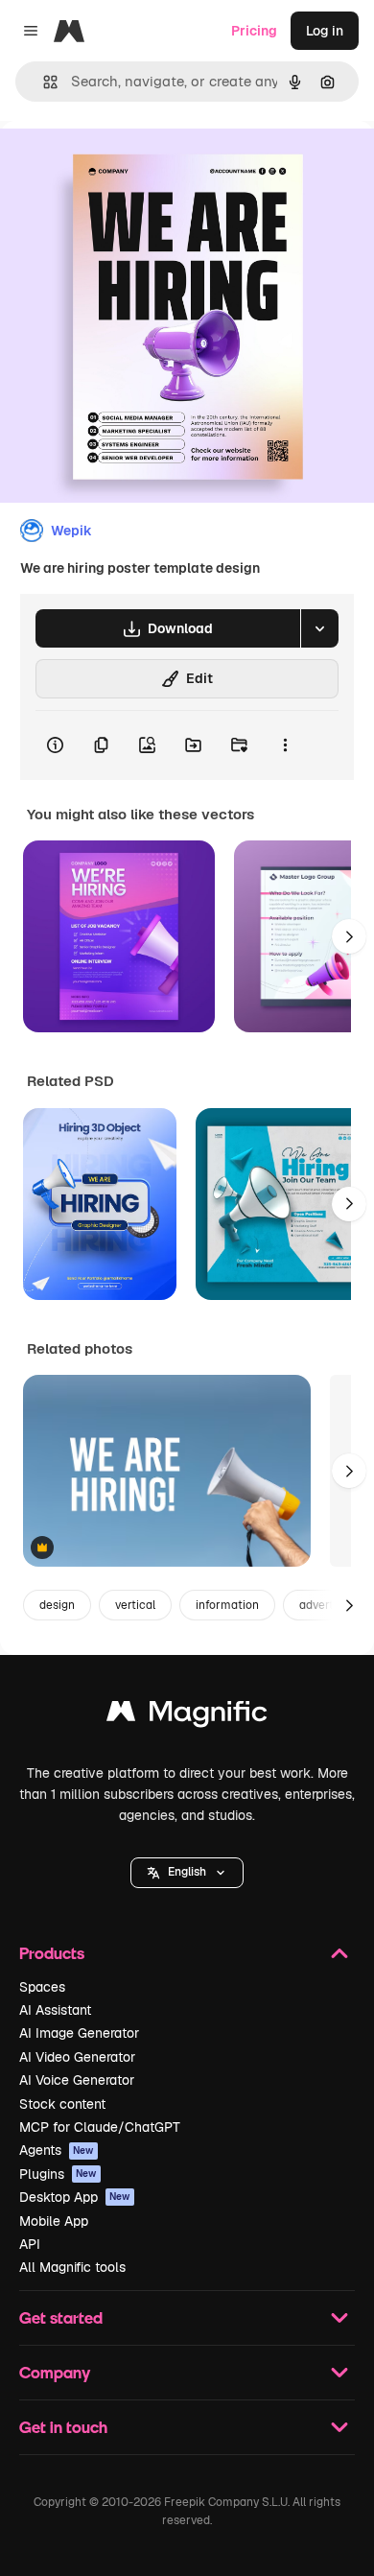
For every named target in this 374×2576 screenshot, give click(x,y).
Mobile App (54, 2221)
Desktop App (75, 2197)
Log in (325, 31)
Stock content (62, 2104)
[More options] (285, 745)
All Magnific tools (72, 2267)
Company (55, 2372)
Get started (61, 2317)
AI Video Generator (77, 2057)
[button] (187, 1873)
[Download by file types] (319, 628)
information (227, 1605)
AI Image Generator (79, 2033)
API (30, 2244)
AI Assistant (55, 2010)
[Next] (349, 936)
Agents (57, 2150)
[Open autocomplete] (43, 82)
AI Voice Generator (77, 2080)
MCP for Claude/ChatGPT (100, 2127)
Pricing (254, 31)
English (187, 1872)
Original (123, 165)
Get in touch (63, 2427)
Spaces (42, 1987)
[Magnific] (187, 1716)
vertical (135, 1605)
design (57, 1605)
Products (52, 1953)
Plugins (58, 2174)
